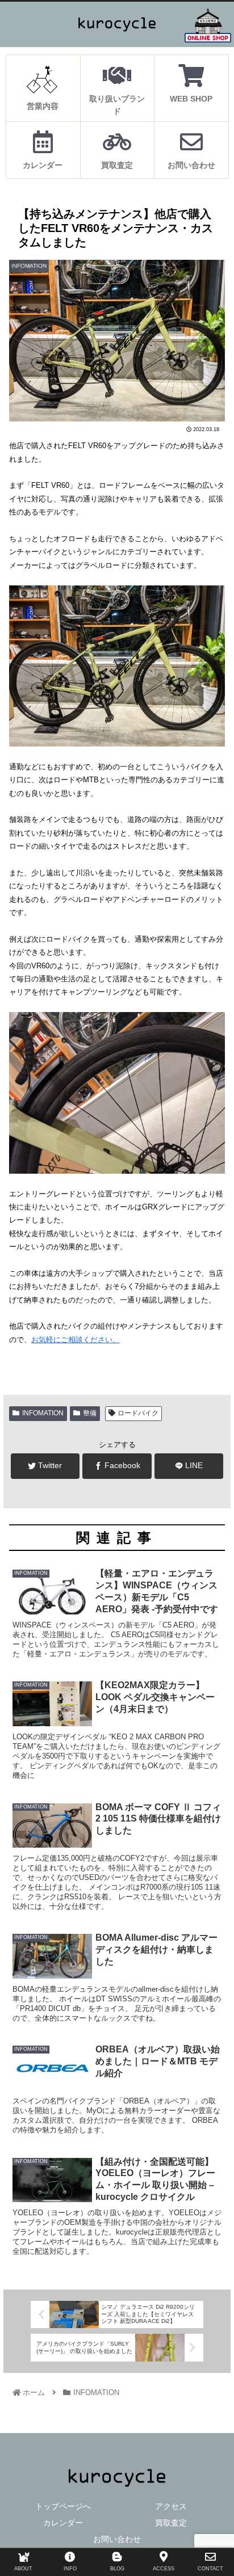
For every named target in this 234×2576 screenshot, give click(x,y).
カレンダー (63, 2523)
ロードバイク (138, 1413)
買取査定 (171, 2523)
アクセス (171, 2506)
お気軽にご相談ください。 (76, 1340)
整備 (90, 1413)
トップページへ (63, 2506)
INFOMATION (43, 1413)
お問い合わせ (117, 2539)
